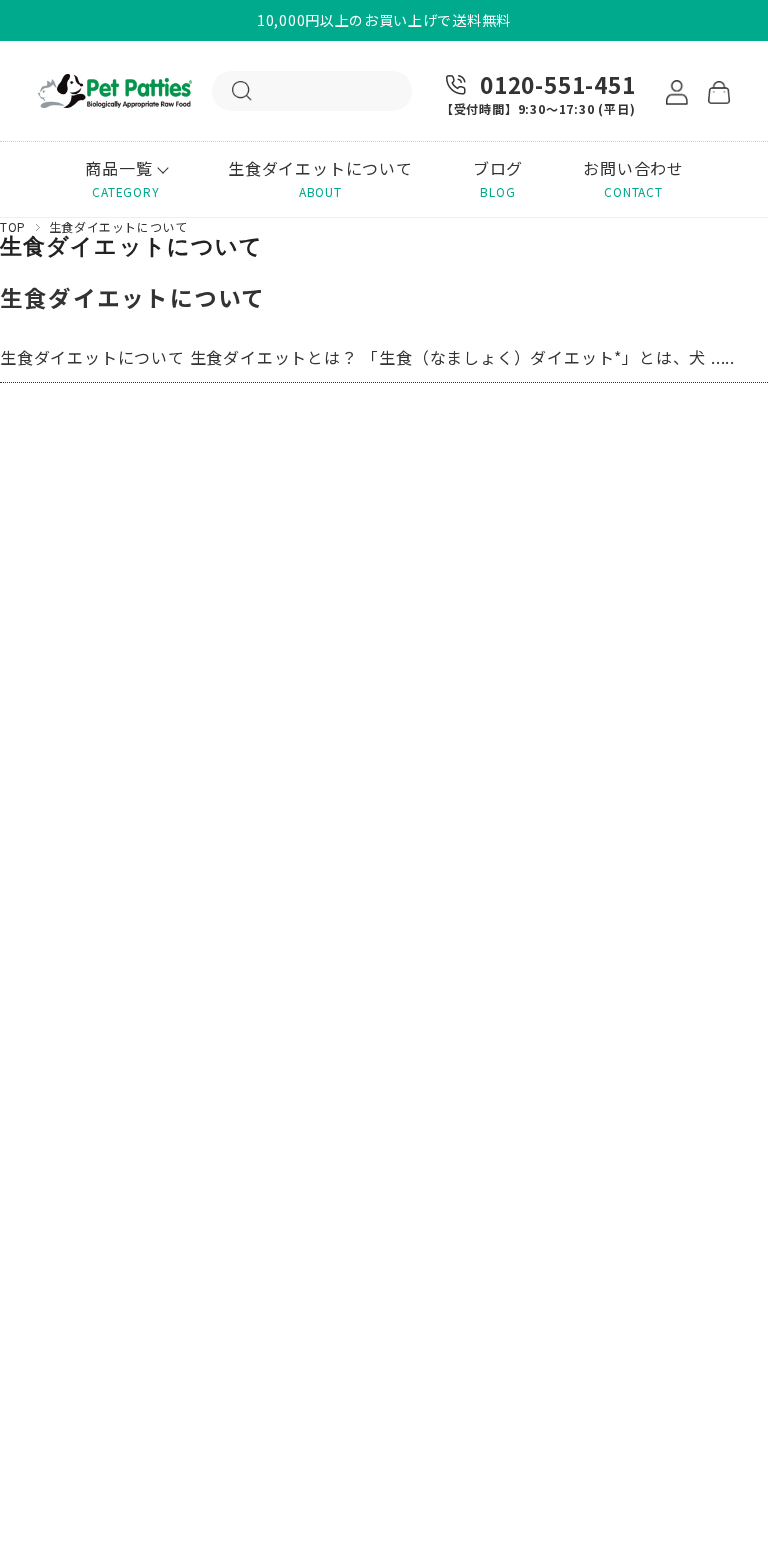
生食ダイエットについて (133, 297)
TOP (13, 226)
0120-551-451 (558, 84)
